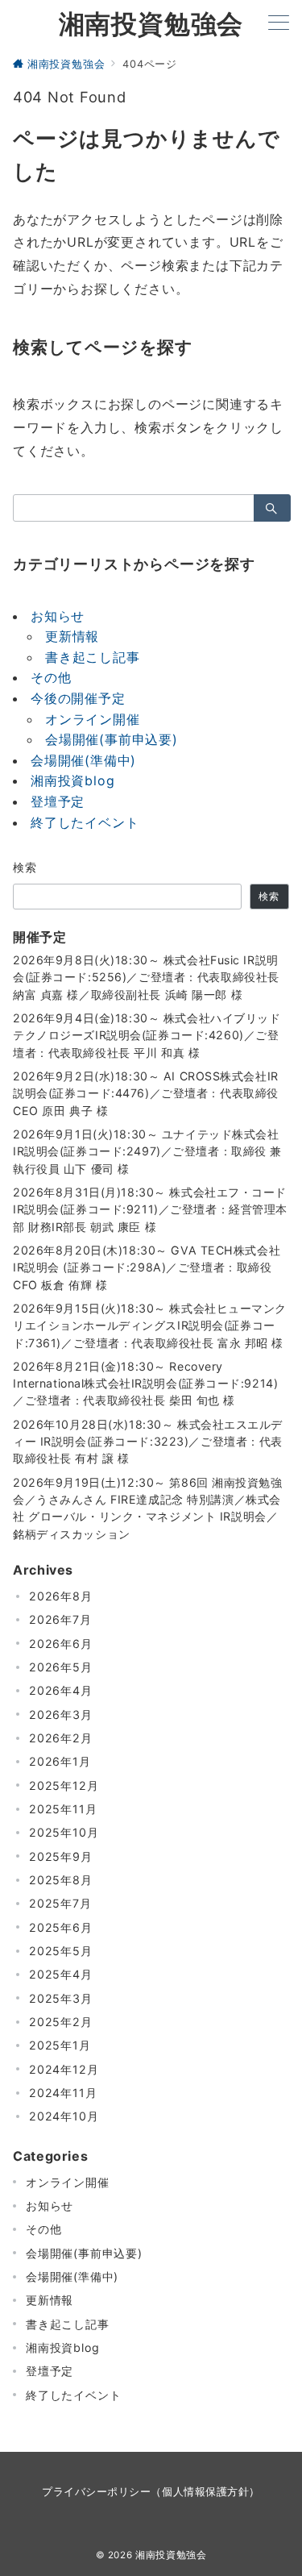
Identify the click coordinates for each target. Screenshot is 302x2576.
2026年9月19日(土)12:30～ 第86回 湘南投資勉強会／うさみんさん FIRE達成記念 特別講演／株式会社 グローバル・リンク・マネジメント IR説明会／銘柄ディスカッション (148, 1508)
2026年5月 (61, 1667)
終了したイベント (85, 822)
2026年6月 (61, 1644)
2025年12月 (64, 1785)
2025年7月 (60, 1903)
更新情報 (72, 636)
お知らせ (58, 616)
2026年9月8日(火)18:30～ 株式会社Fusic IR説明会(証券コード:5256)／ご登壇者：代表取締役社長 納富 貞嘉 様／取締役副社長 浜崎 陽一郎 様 (151, 977)
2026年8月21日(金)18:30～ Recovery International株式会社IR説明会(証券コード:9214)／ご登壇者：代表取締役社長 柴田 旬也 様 (145, 1384)
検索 (25, 867)
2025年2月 (61, 2022)
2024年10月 (64, 2116)
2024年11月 (63, 2093)
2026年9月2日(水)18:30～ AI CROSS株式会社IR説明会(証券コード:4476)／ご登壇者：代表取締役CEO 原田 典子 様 (146, 1093)
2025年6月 (61, 1927)
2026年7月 (60, 1619)
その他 (51, 677)
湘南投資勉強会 (151, 24)
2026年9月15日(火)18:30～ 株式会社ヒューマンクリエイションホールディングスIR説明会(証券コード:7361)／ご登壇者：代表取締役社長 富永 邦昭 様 (150, 1325)
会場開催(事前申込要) (112, 739)
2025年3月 (61, 1998)
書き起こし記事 (93, 657)
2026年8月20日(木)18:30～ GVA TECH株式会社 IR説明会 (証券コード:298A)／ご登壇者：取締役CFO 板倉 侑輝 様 (149, 1267)
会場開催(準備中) (83, 760)
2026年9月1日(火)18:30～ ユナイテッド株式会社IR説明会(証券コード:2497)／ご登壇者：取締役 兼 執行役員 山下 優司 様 (147, 1151)
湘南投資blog (72, 780)
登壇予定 (58, 801)
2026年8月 (61, 1596)
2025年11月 (63, 1809)
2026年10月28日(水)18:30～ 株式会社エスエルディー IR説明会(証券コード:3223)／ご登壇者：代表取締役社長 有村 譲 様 (148, 1442)
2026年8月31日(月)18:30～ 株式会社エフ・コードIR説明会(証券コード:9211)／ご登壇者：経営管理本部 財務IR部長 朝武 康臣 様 (150, 1209)
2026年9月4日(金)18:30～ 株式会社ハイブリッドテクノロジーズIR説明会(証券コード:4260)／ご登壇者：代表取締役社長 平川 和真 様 (147, 1035)
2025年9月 (61, 1856)
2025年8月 (61, 1880)
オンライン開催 (93, 719)
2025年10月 (64, 1832)
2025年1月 (60, 2045)
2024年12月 (64, 2069)
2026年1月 (60, 1761)
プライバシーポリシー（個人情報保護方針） (151, 2492)
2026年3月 (61, 1715)
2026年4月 (61, 1690)
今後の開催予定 (78, 698)
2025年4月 (61, 1974)
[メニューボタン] (279, 24)
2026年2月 (61, 1738)
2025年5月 (61, 1951)
